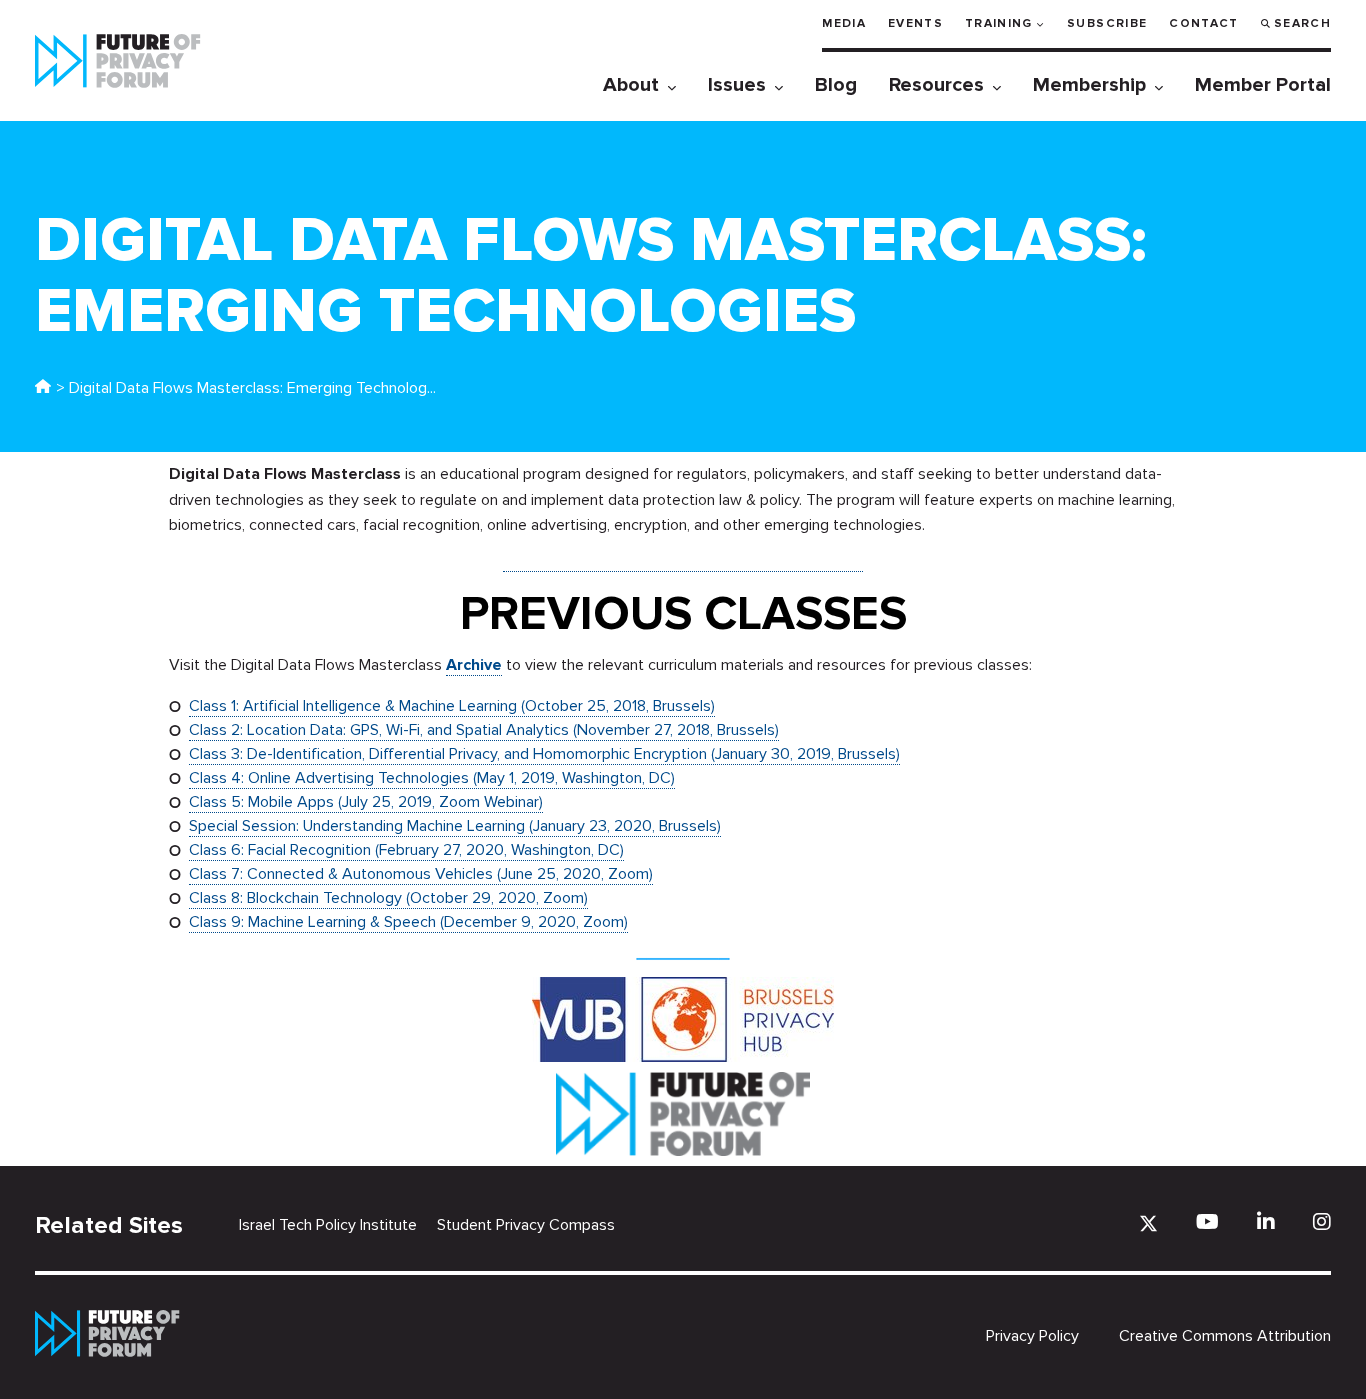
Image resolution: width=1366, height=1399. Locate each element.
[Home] (43, 388)
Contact (1203, 23)
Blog (836, 85)
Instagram (1322, 1221)
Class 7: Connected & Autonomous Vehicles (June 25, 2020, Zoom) (421, 874)
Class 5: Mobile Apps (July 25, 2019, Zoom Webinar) (366, 802)
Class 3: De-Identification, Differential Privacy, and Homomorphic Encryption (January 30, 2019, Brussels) (544, 754)
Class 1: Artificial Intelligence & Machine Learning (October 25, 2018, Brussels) (452, 706)
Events (915, 23)
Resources (936, 85)
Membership (1089, 85)
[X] (1148, 1223)
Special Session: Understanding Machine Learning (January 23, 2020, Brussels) (455, 826)
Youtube (1207, 1221)
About (631, 85)
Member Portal (1263, 85)
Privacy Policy (1032, 1336)
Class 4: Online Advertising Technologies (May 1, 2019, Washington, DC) (432, 778)
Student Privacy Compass (526, 1225)
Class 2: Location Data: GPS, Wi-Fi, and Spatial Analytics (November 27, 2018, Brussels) (484, 730)
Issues (737, 85)
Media (844, 23)
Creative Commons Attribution (1225, 1336)
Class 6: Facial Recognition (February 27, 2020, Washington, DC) (406, 850)
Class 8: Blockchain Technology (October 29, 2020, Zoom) (388, 898)
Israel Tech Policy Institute (328, 1225)
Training (999, 23)
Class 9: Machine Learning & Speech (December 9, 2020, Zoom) (408, 922)
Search (1302, 23)
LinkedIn (1266, 1221)
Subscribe (1107, 23)
